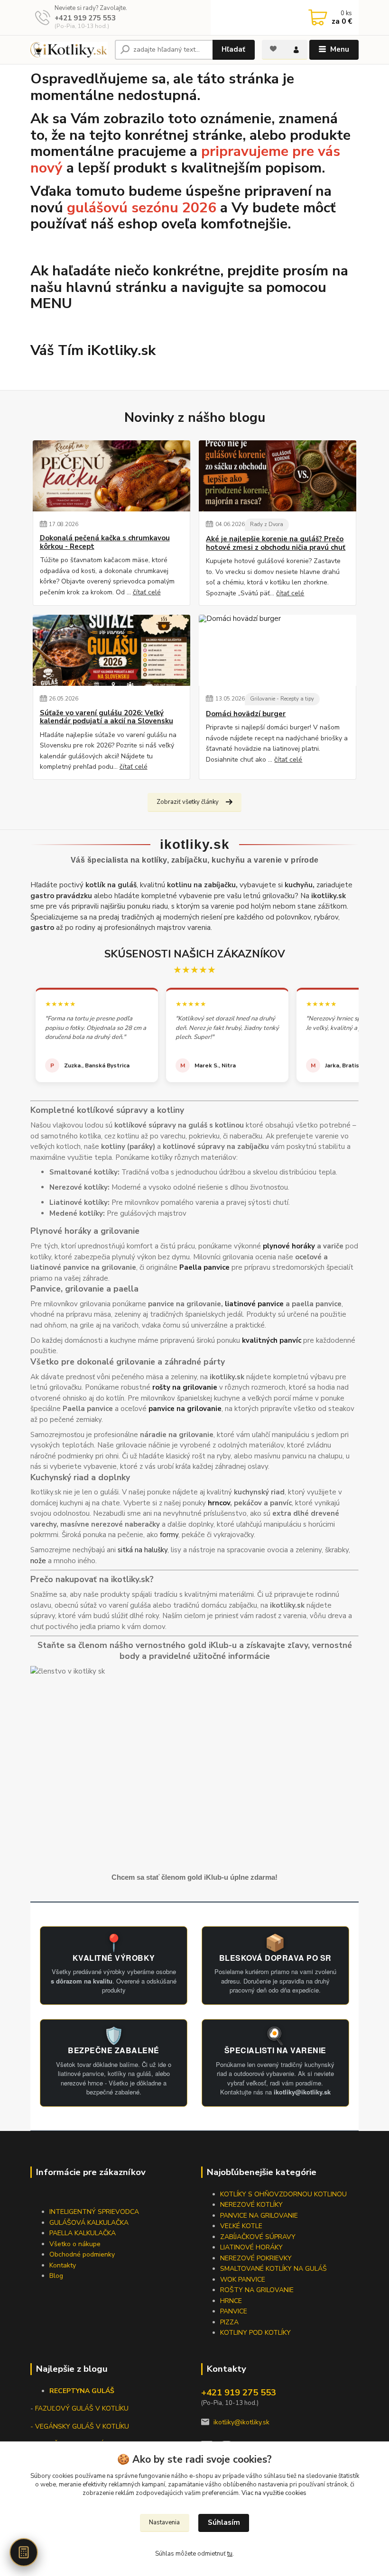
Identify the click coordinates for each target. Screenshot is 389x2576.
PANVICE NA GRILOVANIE (259, 2216)
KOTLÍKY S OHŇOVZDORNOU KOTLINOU (283, 2194)
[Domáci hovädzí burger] (278, 650)
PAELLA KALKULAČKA (83, 2233)
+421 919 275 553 (85, 18)
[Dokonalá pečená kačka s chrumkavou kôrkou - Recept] (111, 476)
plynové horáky (289, 1246)
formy (169, 1535)
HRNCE (231, 2301)
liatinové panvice (254, 1304)
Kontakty (63, 2265)
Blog (56, 2276)
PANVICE (234, 2311)
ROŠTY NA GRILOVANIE (257, 2290)
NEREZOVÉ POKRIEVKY (256, 2258)
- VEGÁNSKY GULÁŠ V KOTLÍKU (80, 2426)
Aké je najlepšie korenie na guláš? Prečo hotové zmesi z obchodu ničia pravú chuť (276, 543)
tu (230, 2554)
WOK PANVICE (243, 2280)
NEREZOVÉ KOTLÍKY (251, 2205)
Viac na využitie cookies (274, 2493)
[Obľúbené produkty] (273, 49)
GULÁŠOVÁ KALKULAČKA (89, 2223)
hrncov (219, 1503)
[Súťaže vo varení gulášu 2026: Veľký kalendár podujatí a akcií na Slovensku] (111, 650)
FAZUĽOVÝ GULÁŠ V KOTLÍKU (82, 2408)
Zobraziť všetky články (188, 802)
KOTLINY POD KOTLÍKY (255, 2333)
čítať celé (147, 592)
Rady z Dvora (267, 524)
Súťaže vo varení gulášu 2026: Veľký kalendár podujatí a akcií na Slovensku (107, 717)
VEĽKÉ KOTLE (241, 2226)
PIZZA (229, 2322)
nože (38, 1561)
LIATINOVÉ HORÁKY (251, 2247)
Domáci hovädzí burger (246, 714)
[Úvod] (69, 50)
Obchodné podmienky (82, 2254)
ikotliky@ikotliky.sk (241, 2422)
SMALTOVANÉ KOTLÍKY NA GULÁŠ (273, 2269)
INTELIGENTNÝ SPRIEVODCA (94, 2212)
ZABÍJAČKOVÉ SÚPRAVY (258, 2237)
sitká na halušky (143, 1550)
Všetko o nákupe (75, 2244)
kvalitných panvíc (272, 1340)
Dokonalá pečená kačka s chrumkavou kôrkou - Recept (105, 542)
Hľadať (233, 49)
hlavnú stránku (116, 287)
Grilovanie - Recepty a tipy (282, 699)
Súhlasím (224, 2522)
